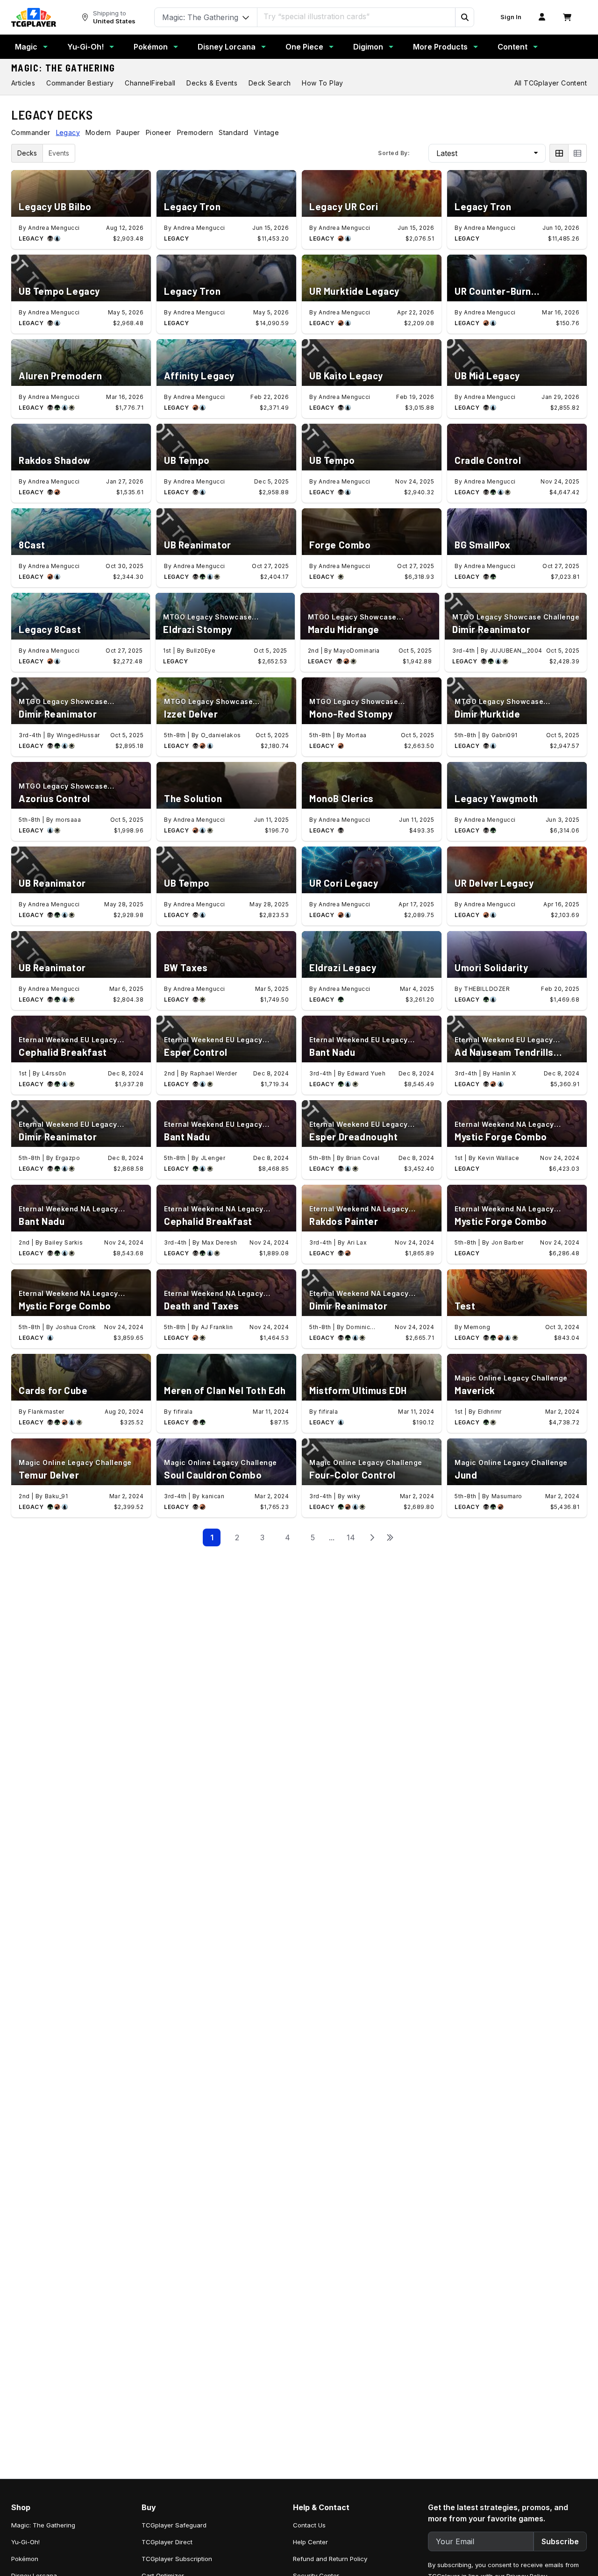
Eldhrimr (490, 1412)
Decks (27, 153)
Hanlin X (504, 1073)
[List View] (577, 153)
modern (98, 132)
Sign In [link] (511, 17)
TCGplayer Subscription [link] (177, 2559)
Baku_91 (57, 1496)
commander (31, 132)
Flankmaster (46, 1412)
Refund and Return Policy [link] (330, 2559)
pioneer (159, 132)
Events (59, 153)
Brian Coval (363, 1158)
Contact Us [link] (309, 2525)
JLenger (213, 1158)
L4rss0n (54, 1073)
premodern (195, 132)
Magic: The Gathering (63, 68)
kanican (213, 1496)
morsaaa (68, 820)
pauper (128, 132)
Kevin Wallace (499, 1158)
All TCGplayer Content (551, 83)
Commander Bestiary (80, 83)
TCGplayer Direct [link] (167, 2542)
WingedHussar (78, 735)
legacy (68, 132)
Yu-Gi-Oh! (85, 47)
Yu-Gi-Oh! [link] (25, 2542)
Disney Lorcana (227, 47)
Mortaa (356, 735)
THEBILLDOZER (487, 989)
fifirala (183, 1412)
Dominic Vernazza (360, 1327)
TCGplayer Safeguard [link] (174, 2525)
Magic (26, 47)
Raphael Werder (214, 1073)
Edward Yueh (367, 1073)
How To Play (322, 83)
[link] (34, 17)
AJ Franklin (217, 1327)
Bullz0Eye (201, 651)
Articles (23, 83)
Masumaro (507, 1496)
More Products (440, 47)
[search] (356, 16)
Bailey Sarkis (64, 1242)
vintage (266, 132)
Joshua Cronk (76, 1327)
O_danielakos (221, 735)
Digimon (368, 47)
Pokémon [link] (25, 2559)
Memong (477, 1327)
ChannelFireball (150, 83)
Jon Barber (508, 1242)
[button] (464, 17)
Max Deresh (220, 1242)
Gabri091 (505, 735)
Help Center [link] (310, 2542)
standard (233, 132)
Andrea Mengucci (54, 228)
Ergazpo (68, 1158)
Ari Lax (357, 1242)
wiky (354, 1496)
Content (513, 47)
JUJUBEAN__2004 (516, 651)
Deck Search (270, 83)
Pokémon (151, 47)
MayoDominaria (357, 651)
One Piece (304, 47)
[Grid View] (559, 153)
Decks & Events (212, 83)
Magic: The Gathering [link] (43, 2525)
